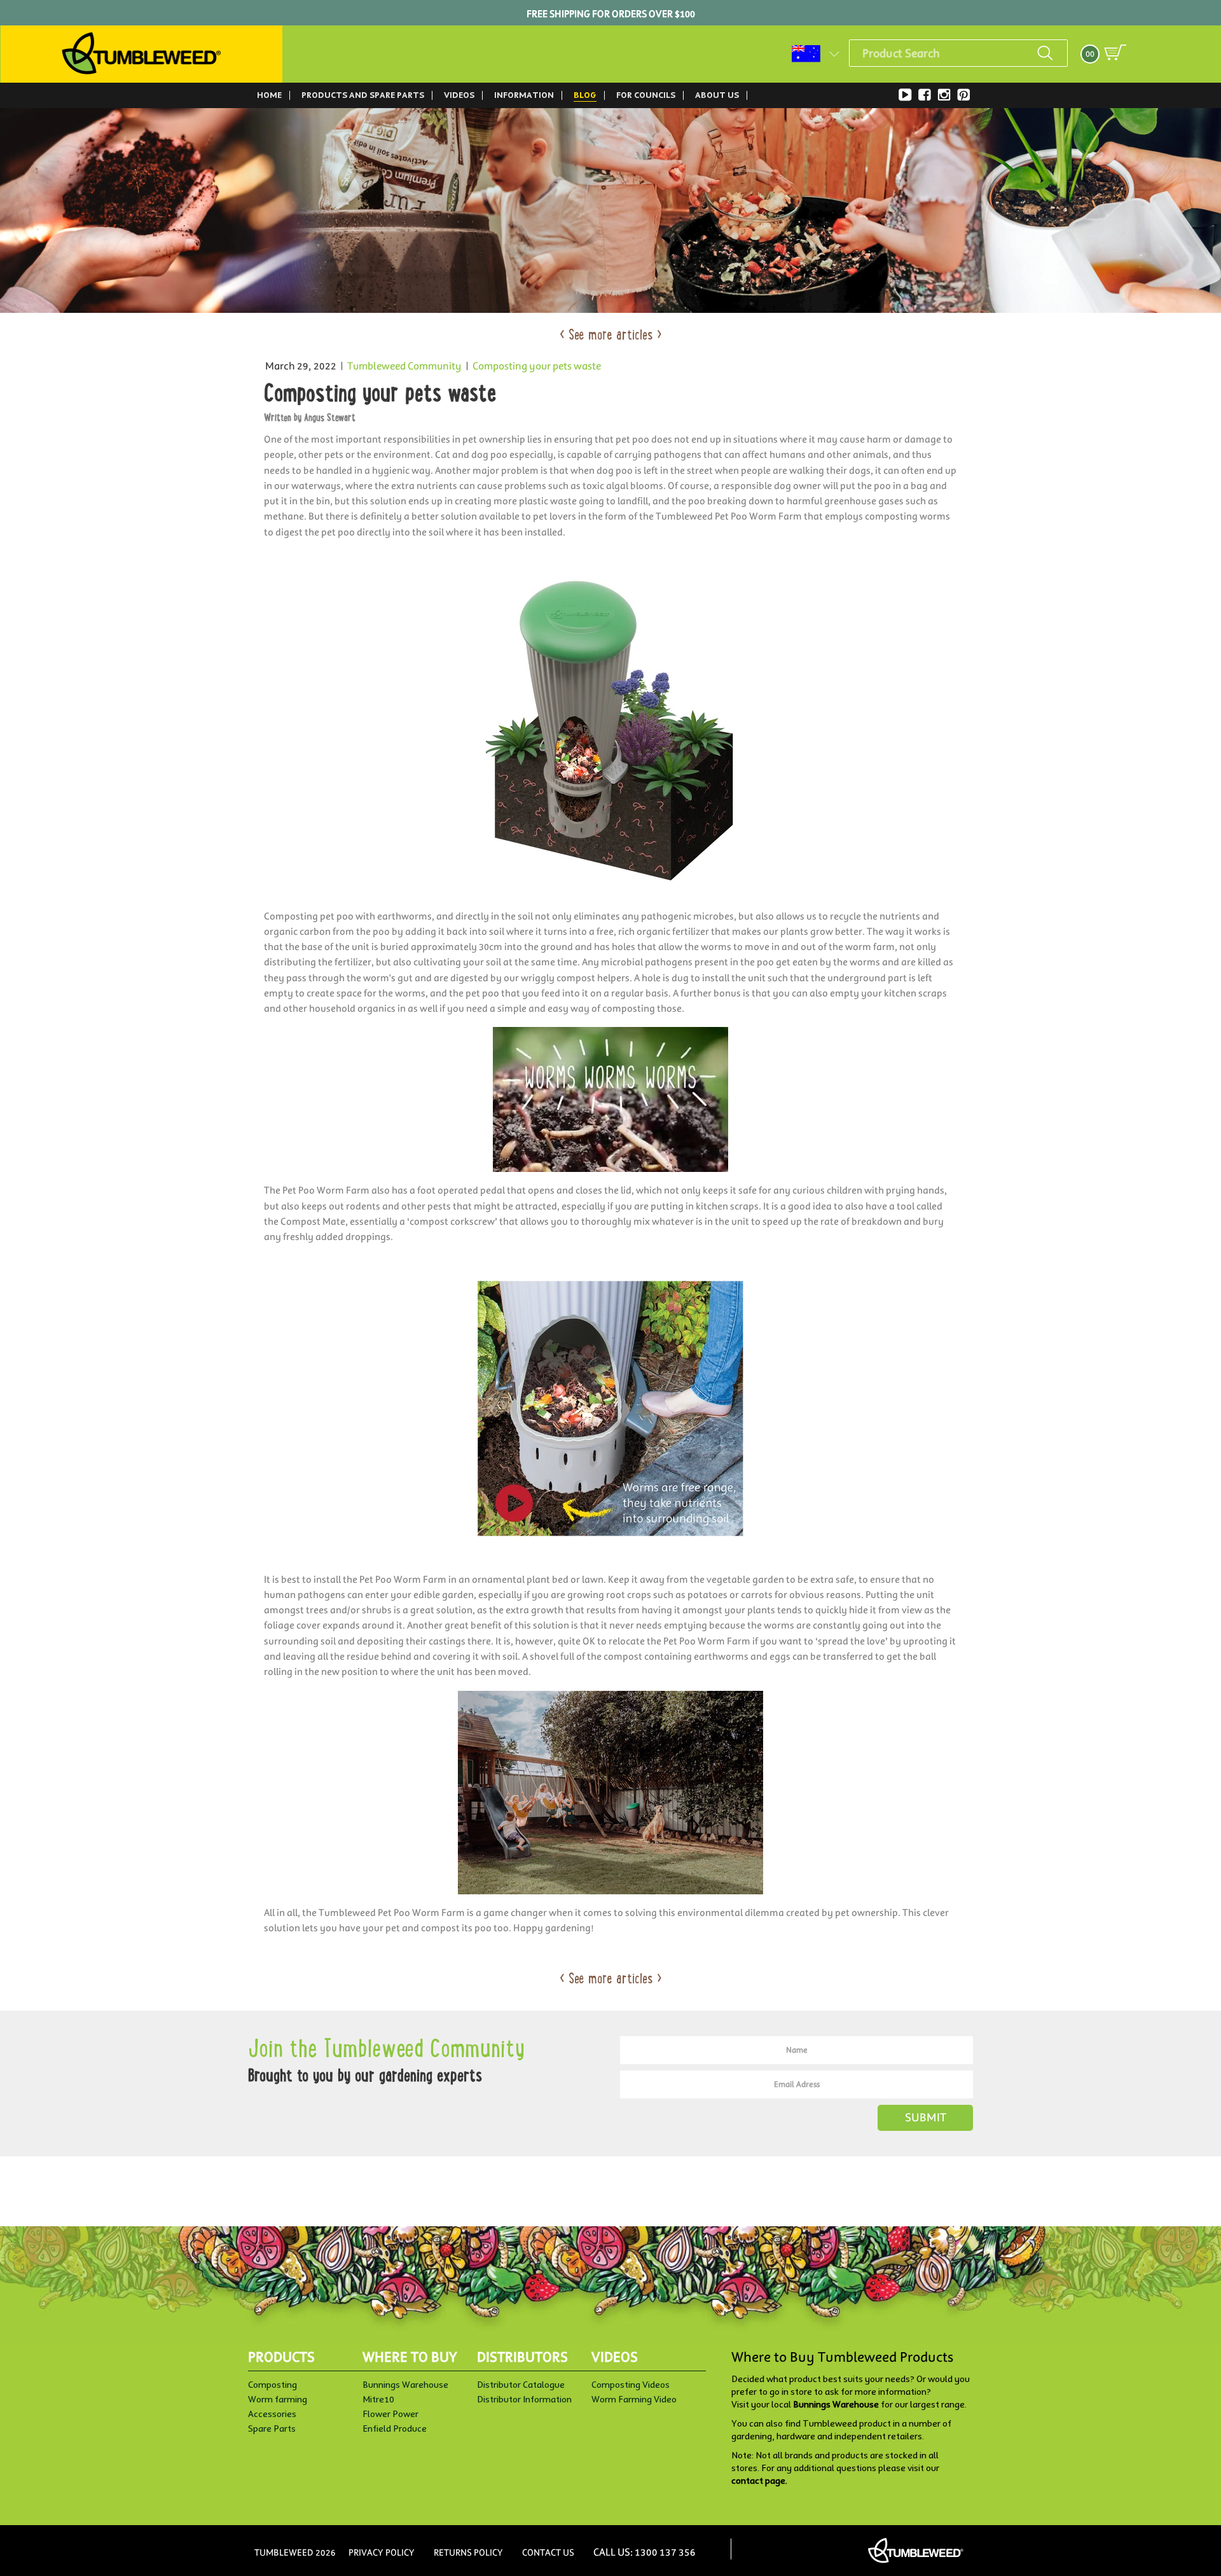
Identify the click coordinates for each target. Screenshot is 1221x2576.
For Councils (646, 95)
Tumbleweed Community (404, 366)
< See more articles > (611, 336)
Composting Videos (631, 2385)
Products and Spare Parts (363, 95)
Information (524, 95)
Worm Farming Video (634, 2399)
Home (269, 95)
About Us (717, 95)
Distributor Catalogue (521, 2385)
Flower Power (390, 2414)
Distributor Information (524, 2399)
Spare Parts (272, 2428)
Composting (272, 2385)
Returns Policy (468, 2552)
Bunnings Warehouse (405, 2385)
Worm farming (278, 2399)
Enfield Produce (395, 2428)
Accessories (272, 2414)
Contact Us (548, 2552)
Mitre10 (378, 2399)
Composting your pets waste (537, 366)
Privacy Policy (382, 2552)
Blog (585, 95)
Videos (459, 95)
